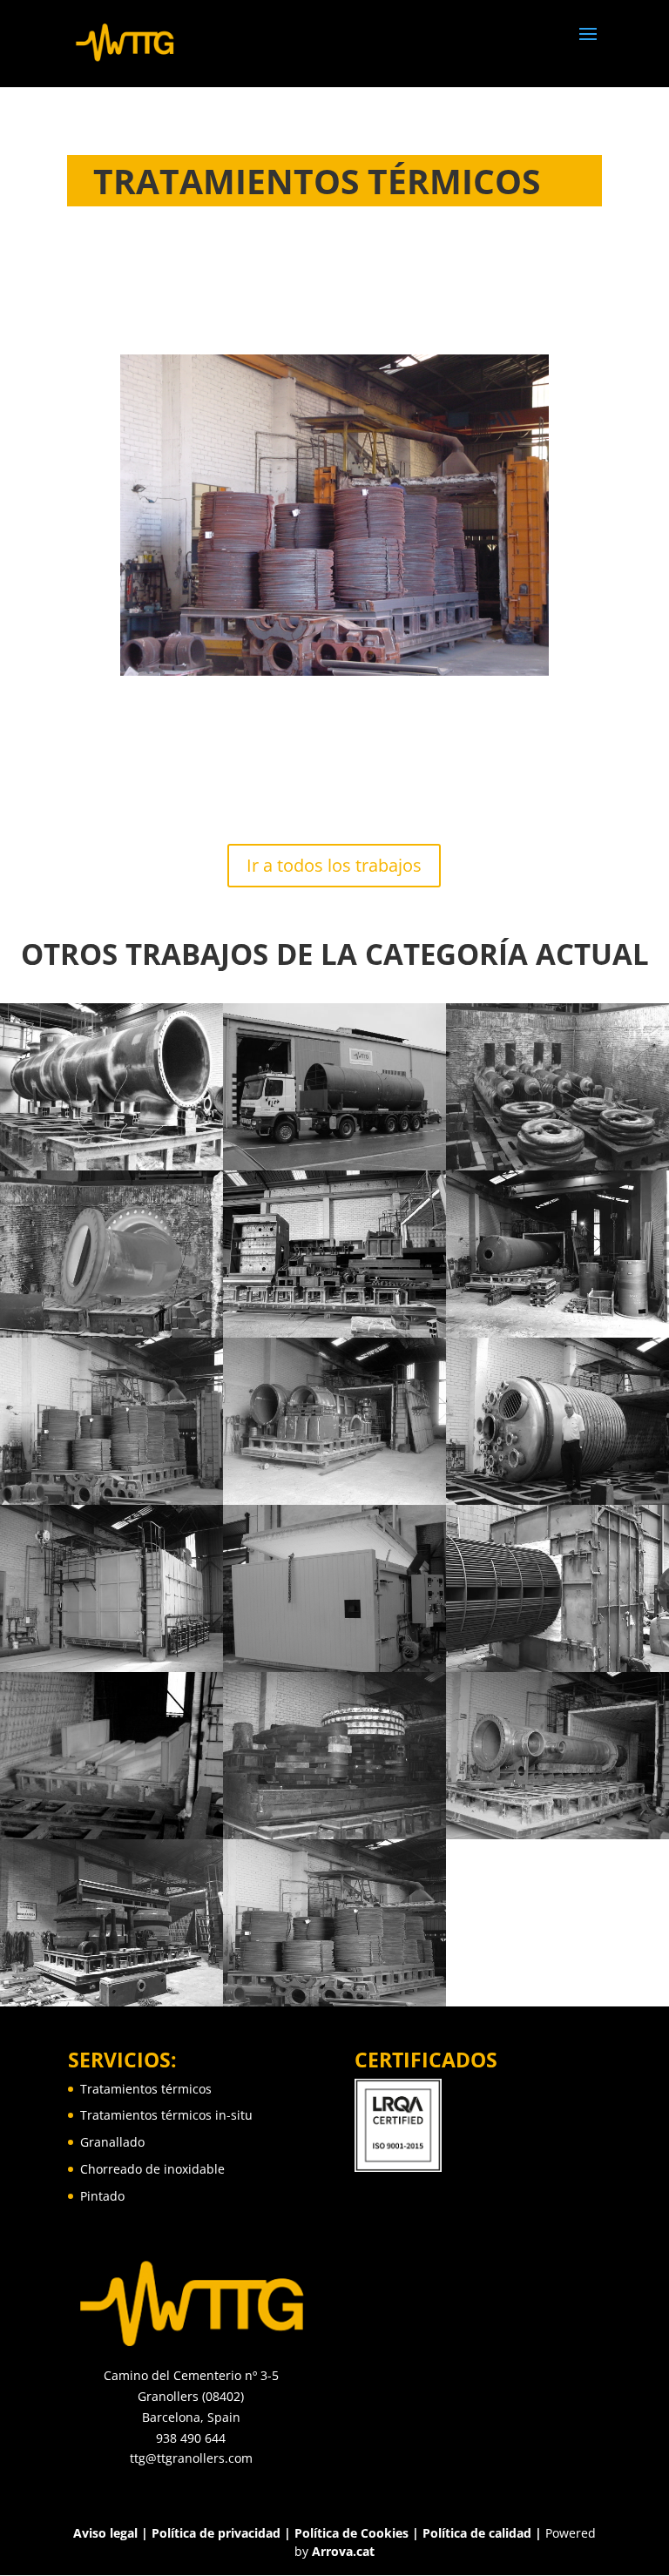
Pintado (102, 2196)
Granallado (112, 2142)
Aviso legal (105, 2533)
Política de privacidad (216, 2533)
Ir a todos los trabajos (334, 865)
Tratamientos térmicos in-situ (166, 2115)
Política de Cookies (353, 2533)
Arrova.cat (343, 2551)
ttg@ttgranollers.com (191, 2458)
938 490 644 (191, 2438)
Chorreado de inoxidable (152, 2169)
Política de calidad (477, 2533)
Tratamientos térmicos (146, 2089)
